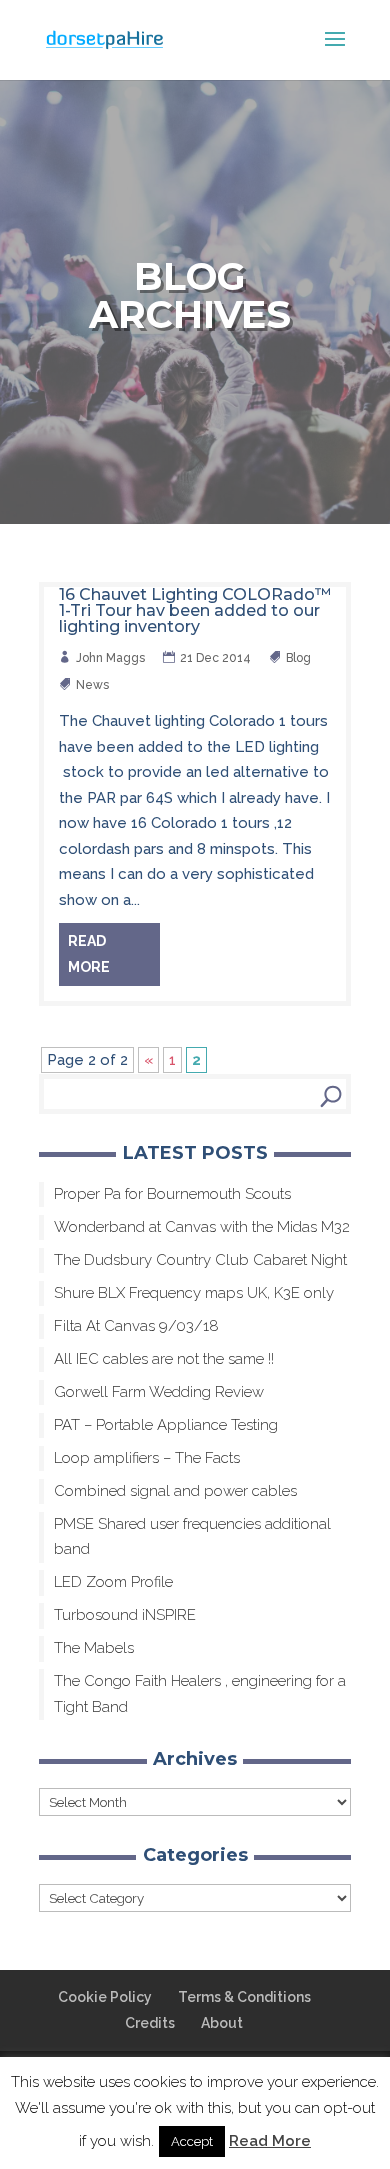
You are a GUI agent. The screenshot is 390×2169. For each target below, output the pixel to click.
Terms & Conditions (244, 1997)
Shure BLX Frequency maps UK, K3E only (194, 1293)
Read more (89, 954)
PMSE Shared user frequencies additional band (192, 1537)
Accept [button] (192, 2141)
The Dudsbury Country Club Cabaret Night (200, 1260)
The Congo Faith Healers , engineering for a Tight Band (200, 1694)
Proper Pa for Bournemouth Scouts (172, 1194)
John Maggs (112, 658)
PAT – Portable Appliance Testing (166, 1425)
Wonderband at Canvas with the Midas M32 (202, 1227)
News (94, 685)
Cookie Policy (105, 1997)
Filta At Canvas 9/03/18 (136, 1326)
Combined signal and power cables (175, 1491)
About (222, 2023)
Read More (270, 2141)
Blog (300, 658)
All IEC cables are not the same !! (164, 1359)
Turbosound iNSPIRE (125, 1615)
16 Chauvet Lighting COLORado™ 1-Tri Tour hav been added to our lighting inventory (195, 610)
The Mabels (94, 1648)
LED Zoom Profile (113, 1582)
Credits (150, 2023)
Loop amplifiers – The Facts (147, 1458)
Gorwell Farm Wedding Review (159, 1392)
